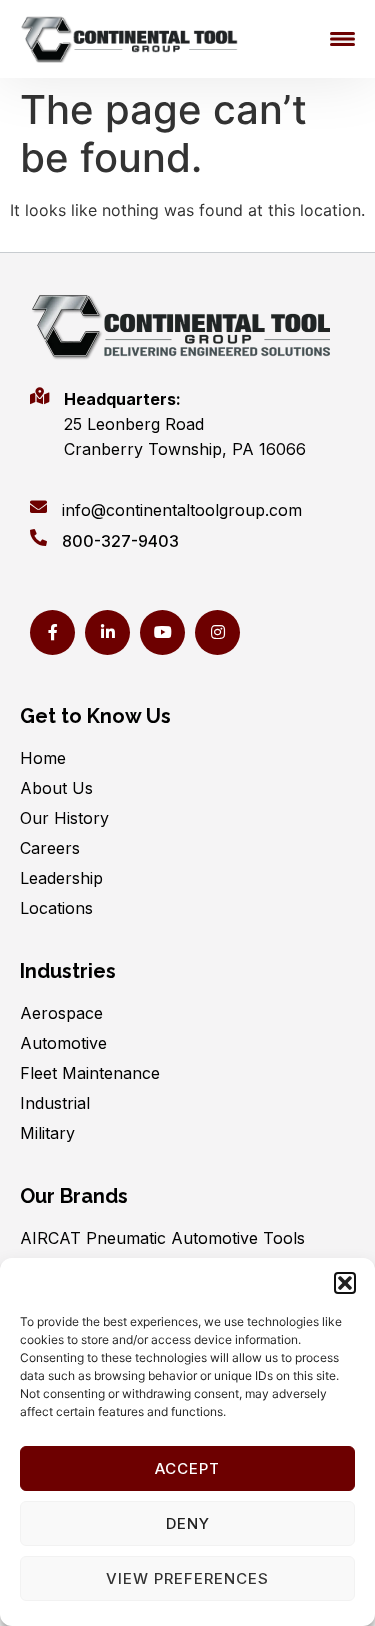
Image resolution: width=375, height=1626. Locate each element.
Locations (56, 908)
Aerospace (61, 1013)
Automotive (63, 1043)
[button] (345, 1283)
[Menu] (342, 39)
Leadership (61, 878)
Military (47, 1133)
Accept (187, 1468)
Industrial (55, 1103)
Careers (50, 848)
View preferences (187, 1578)
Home (43, 758)
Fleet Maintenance (90, 1073)
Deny (188, 1523)
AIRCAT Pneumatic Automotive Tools (162, 1238)
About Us (56, 788)
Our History (64, 818)
